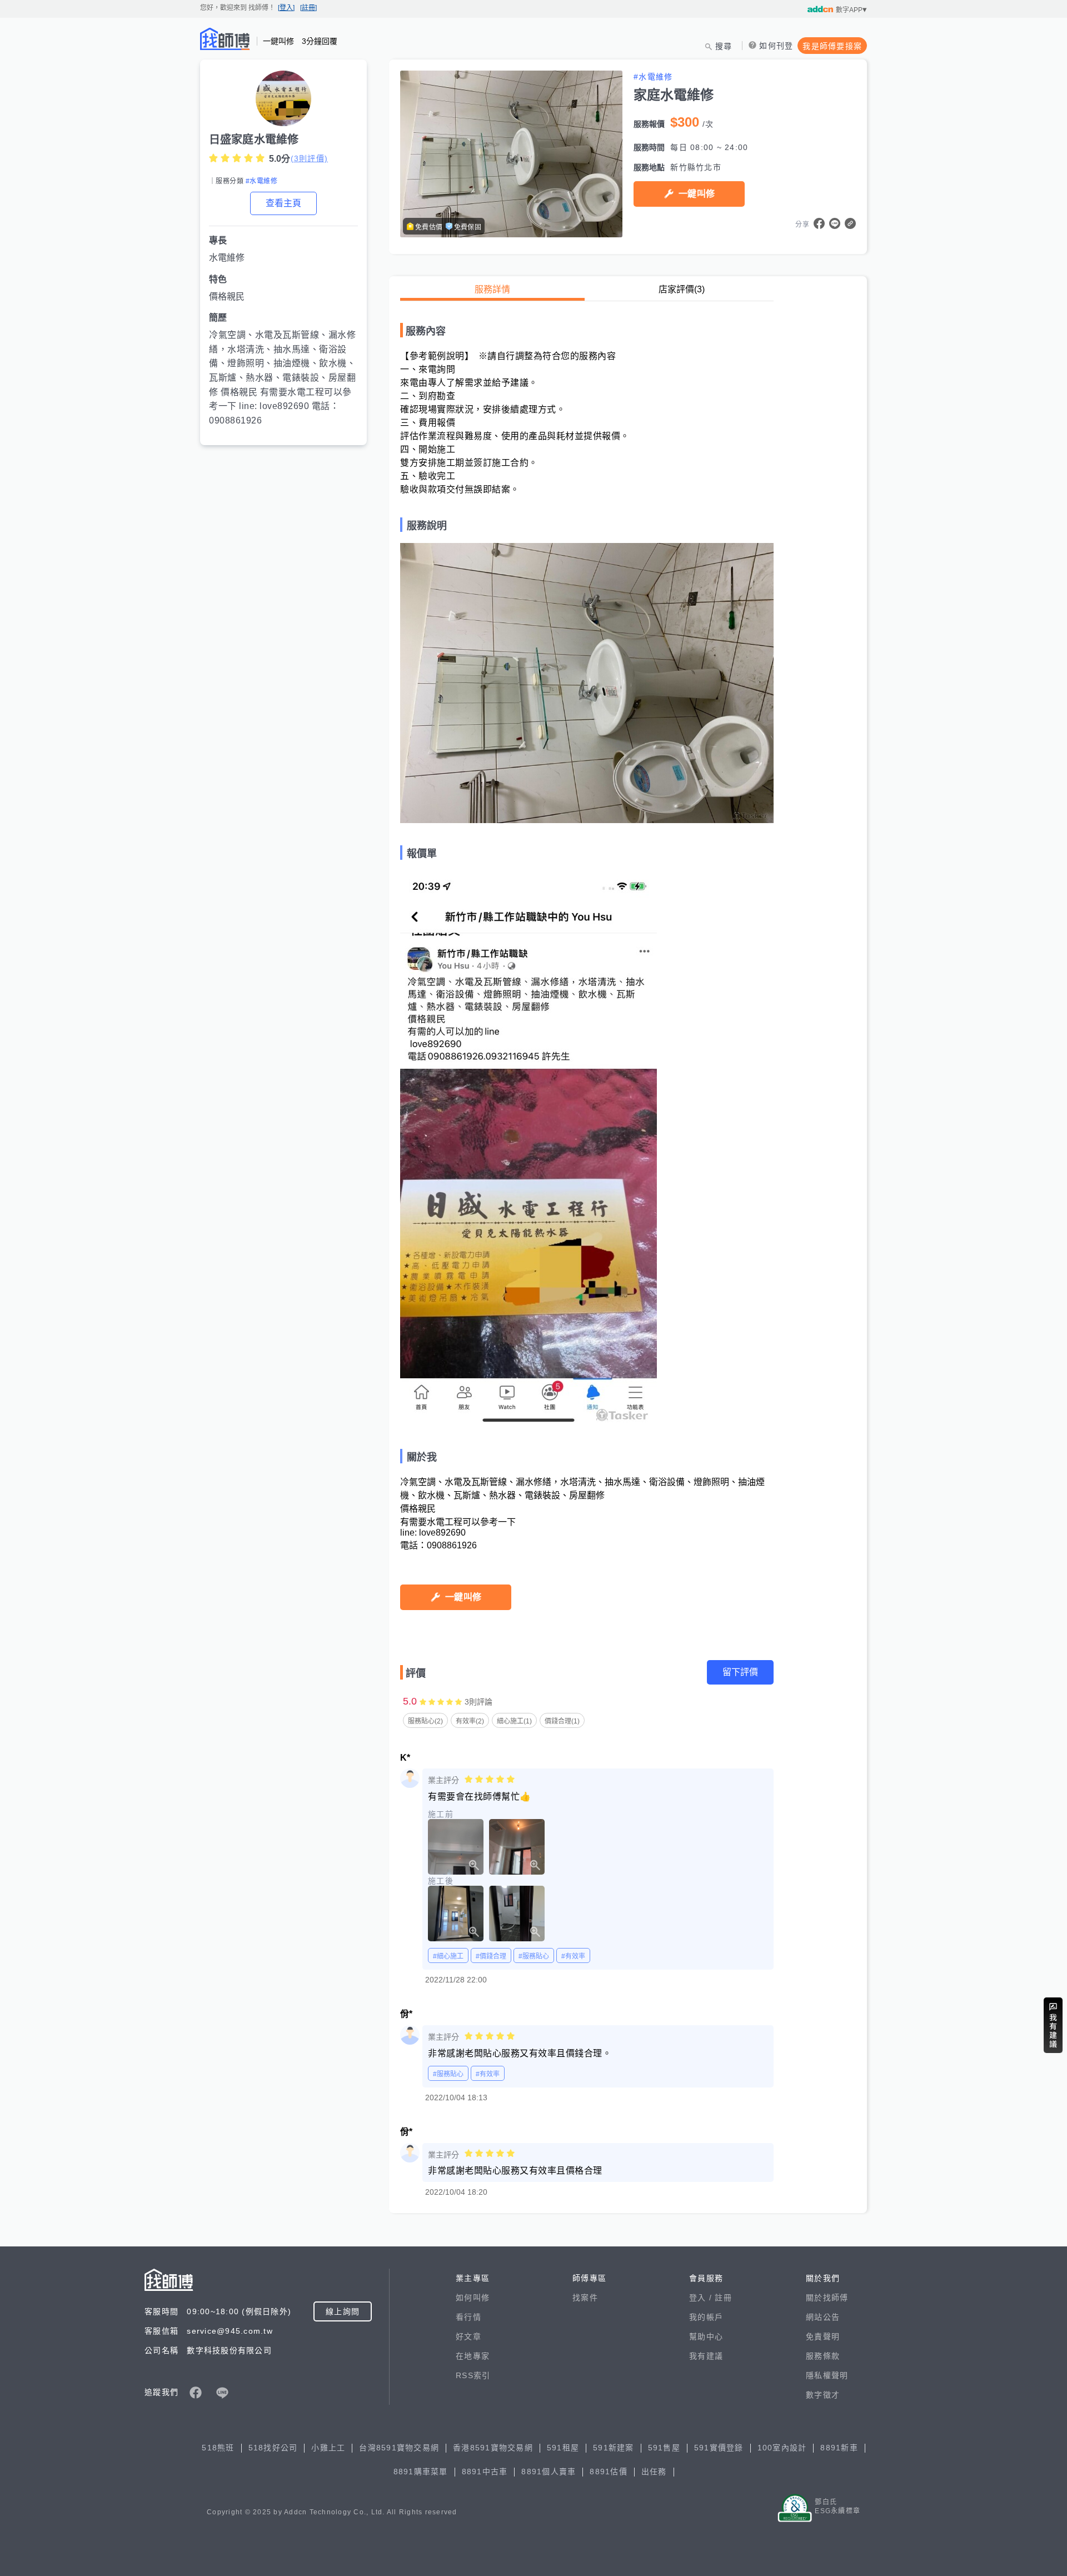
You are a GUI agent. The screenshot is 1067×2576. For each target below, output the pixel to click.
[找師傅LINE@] (222, 2393)
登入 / (702, 2298)
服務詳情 (492, 289)
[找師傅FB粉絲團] (196, 2393)
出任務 (654, 2472)
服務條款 (823, 2356)
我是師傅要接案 (832, 46)
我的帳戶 (706, 2317)
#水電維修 (261, 181)
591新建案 (614, 2448)
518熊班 (218, 2448)
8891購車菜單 (421, 2472)
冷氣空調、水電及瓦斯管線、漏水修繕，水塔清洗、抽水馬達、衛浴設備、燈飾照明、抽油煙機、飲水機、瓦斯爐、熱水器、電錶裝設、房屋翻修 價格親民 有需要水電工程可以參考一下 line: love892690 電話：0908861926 (282, 378)
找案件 (585, 2298)
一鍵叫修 (697, 194)
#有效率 (573, 1956)
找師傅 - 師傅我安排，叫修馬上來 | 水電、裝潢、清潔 (225, 39)
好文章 (468, 2336)
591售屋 (664, 2448)
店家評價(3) (682, 289)
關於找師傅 (827, 2298)
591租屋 (563, 2448)
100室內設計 (782, 2448)
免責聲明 (823, 2336)
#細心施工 (448, 1956)
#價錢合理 (491, 1956)
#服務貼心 (534, 1956)
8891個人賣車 (549, 2472)
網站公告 (823, 2317)
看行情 (468, 2317)
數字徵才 (823, 2395)
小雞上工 (328, 2448)
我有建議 (706, 2356)
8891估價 (609, 2472)
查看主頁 (283, 203)
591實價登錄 (719, 2448)
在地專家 (473, 2356)
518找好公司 (273, 2448)
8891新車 (839, 2448)
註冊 (723, 2298)
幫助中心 (706, 2336)
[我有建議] (1053, 2025)
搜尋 (724, 46)
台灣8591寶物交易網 (399, 2448)
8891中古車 (485, 2472)
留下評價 (740, 1672)
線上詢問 (343, 2311)
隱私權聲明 (827, 2375)
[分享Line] (835, 223)
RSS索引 (473, 2375)
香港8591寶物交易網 (493, 2448)
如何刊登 (776, 46)
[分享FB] (819, 223)
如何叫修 (473, 2298)
